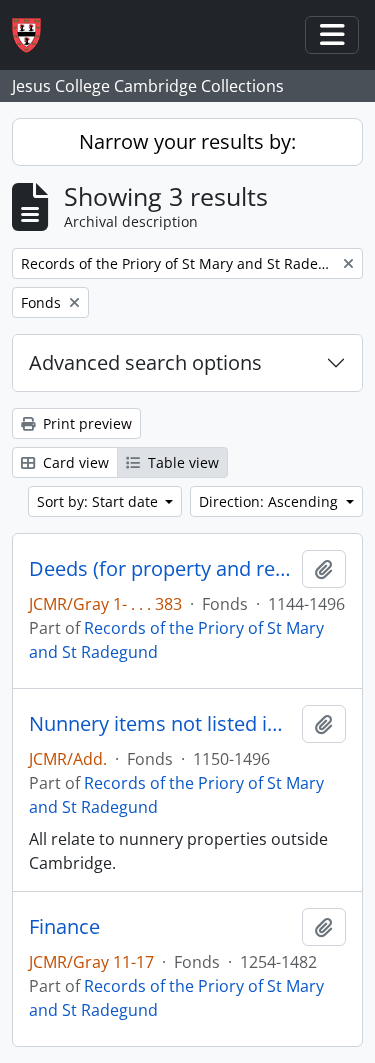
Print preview (85, 423)
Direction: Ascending (270, 501)
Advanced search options (145, 362)
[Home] (34, 35)
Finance (64, 927)
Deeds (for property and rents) (161, 569)
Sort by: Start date (99, 501)
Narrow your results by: (187, 141)
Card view (74, 462)
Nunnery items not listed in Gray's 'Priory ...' (161, 724)
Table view (181, 462)
